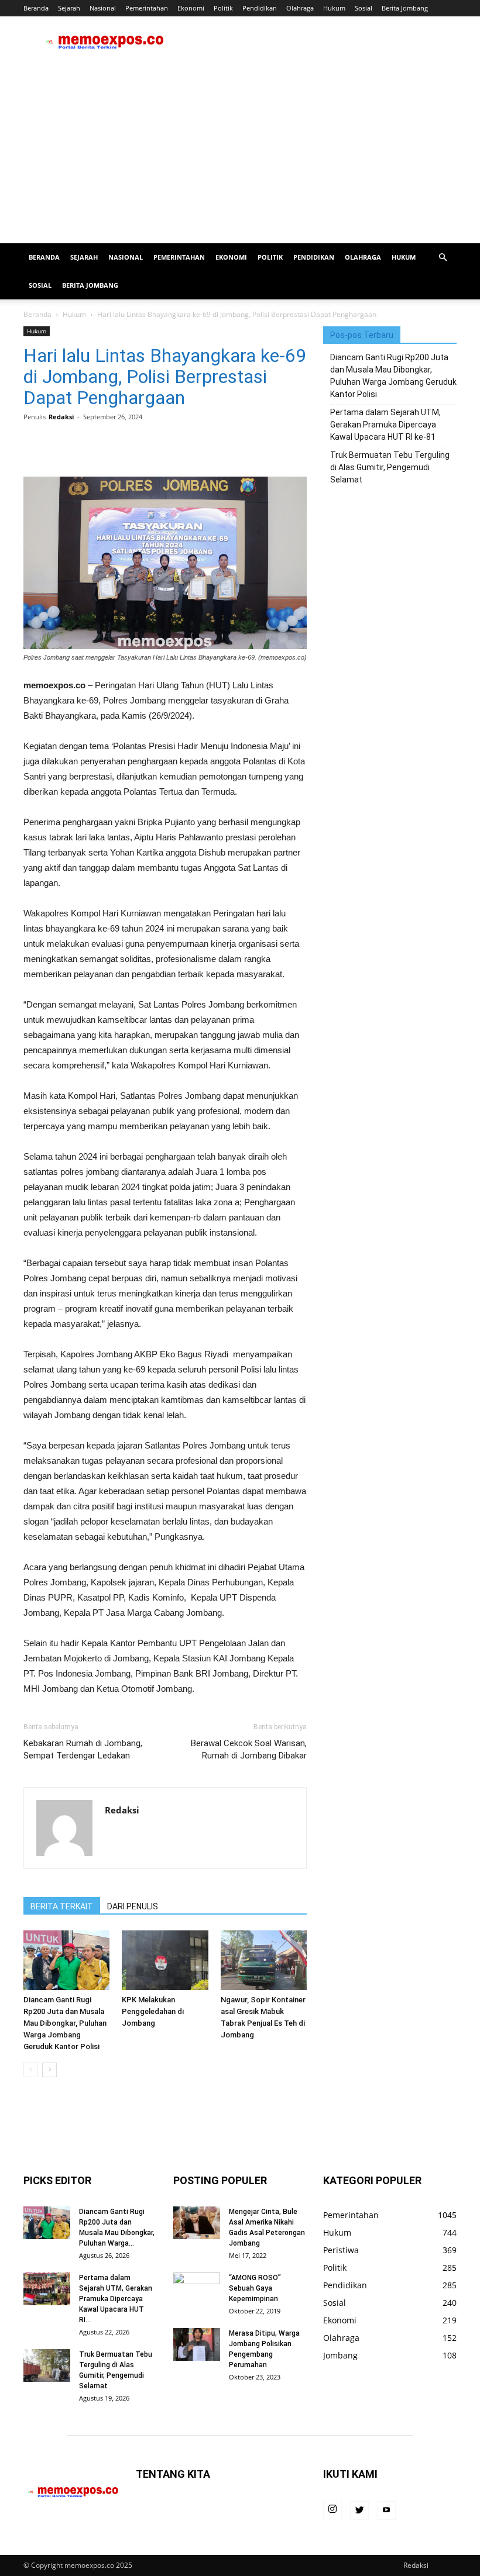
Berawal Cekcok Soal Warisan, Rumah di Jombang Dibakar (249, 1749)
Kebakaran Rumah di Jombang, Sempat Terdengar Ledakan (83, 1749)
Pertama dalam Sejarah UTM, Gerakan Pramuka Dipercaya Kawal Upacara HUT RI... (116, 2299)
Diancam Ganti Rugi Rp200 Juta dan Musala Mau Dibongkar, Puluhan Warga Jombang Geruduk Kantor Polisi (65, 2023)
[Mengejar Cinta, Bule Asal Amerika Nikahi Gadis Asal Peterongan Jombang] (197, 2223)
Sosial (364, 8)
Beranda (36, 8)
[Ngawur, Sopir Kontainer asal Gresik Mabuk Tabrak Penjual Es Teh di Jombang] (264, 1960)
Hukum (334, 8)
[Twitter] (359, 2511)
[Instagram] (332, 2510)
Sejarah (69, 8)
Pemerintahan (147, 8)
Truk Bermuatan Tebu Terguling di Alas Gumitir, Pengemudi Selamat (390, 467)
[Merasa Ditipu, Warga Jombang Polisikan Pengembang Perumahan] (197, 2344)
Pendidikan (260, 8)
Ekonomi (191, 8)
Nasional (103, 8)
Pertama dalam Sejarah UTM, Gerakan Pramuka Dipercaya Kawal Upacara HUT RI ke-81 (385, 425)
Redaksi (61, 417)
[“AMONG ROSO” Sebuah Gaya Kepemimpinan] (197, 2289)
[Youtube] (386, 2511)
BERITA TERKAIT (62, 1906)
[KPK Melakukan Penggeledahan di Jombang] (165, 1960)
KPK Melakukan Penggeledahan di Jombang (153, 2011)
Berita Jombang (405, 8)
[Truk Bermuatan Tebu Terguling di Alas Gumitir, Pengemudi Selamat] (47, 2365)
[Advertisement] (240, 156)
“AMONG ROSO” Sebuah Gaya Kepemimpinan (255, 2288)
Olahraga (300, 8)
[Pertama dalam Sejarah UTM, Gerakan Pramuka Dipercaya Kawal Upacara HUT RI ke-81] (47, 2289)
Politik (223, 8)
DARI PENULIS (133, 1906)
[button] (443, 258)
